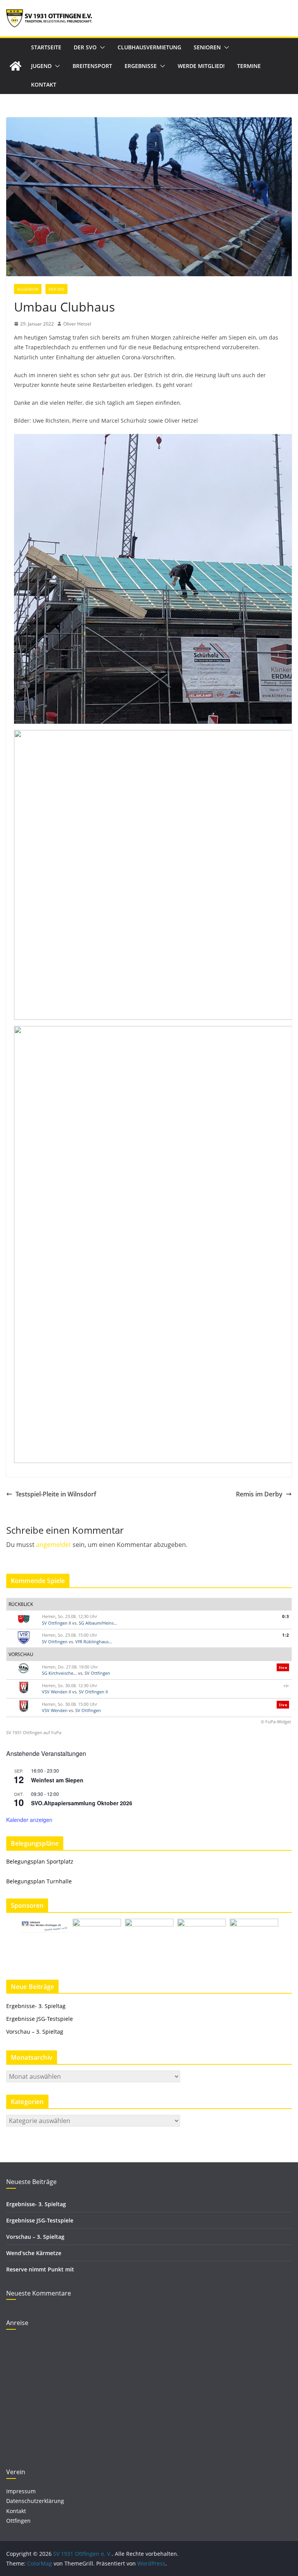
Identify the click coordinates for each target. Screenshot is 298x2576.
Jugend (41, 66)
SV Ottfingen (55, 1642)
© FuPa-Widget (276, 1722)
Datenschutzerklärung (35, 2501)
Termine (249, 66)
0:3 (286, 1616)
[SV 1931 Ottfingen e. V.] (16, 66)
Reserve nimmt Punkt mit (40, 2269)
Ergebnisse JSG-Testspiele (40, 2019)
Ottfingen (18, 2521)
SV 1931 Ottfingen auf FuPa (34, 1732)
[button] (101, 47)
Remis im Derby (259, 1494)
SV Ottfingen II (56, 1623)
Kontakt (44, 84)
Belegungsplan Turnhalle (39, 1881)
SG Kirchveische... (59, 1673)
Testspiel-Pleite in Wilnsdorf (56, 1494)
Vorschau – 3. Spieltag (35, 2032)
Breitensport (92, 66)
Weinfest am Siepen (57, 1780)
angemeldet (54, 1545)
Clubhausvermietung (149, 47)
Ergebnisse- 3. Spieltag (36, 2006)
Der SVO (85, 47)
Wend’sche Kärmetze (34, 2253)
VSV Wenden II (56, 1692)
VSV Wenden (55, 1710)
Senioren (207, 47)
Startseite (46, 47)
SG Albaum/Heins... (98, 1623)
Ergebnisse (141, 66)
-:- (286, 1685)
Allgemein (28, 289)
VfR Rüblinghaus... (94, 1642)
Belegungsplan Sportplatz (40, 1861)
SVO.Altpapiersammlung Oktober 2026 (82, 1803)
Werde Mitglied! (201, 66)
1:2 (286, 1635)
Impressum (21, 2491)
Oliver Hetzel (77, 324)
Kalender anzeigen (29, 1820)
